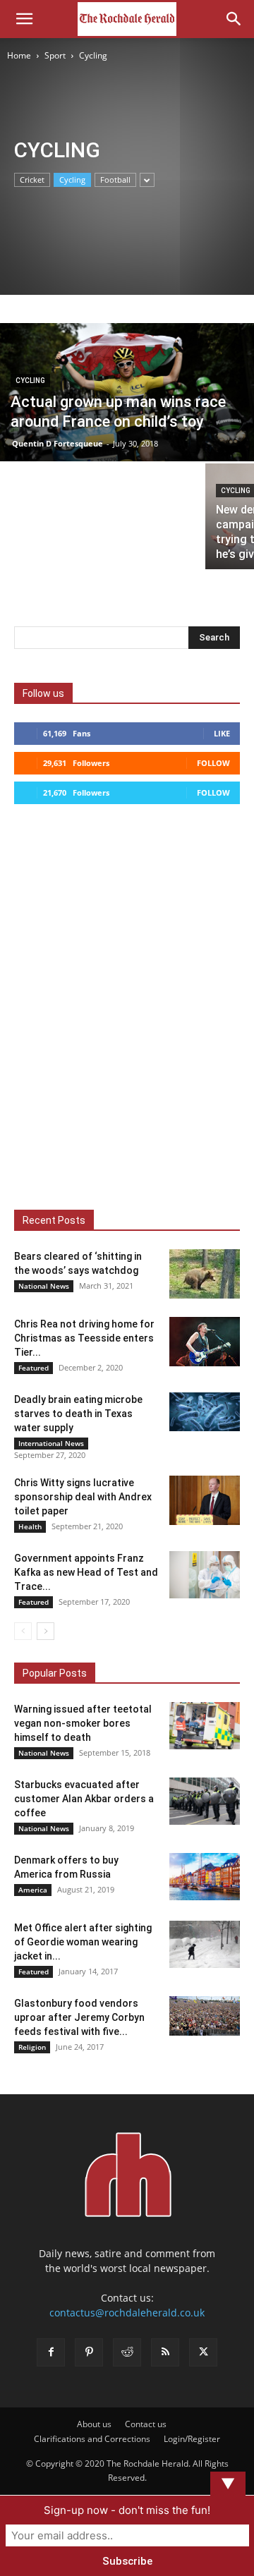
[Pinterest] (89, 2352)
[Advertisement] (57, 115)
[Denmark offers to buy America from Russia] (205, 1877)
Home (19, 55)
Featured (34, 1368)
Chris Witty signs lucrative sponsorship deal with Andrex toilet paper (83, 1497)
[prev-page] (23, 1631)
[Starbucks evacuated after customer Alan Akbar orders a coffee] (205, 1801)
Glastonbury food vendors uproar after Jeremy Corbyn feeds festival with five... (79, 2017)
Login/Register (192, 2439)
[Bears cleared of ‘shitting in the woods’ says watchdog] (205, 1274)
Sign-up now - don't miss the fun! (127, 2510)
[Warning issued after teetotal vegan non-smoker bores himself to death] (205, 1726)
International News (51, 1443)
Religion (32, 2047)
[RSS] (165, 2352)
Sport (55, 55)
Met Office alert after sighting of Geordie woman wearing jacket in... (83, 1942)
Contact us (146, 2424)
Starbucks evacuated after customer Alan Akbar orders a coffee (84, 1799)
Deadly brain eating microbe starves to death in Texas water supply (78, 1414)
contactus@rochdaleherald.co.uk (127, 2313)
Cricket (32, 180)
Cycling (72, 180)
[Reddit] (127, 2352)
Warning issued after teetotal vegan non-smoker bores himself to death (83, 1723)
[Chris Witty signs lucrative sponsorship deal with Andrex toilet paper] (205, 1500)
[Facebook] (51, 2352)
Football (115, 180)
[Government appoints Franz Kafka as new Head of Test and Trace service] (205, 1575)
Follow (213, 763)
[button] (24, 19)
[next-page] (46, 1631)
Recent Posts (54, 1220)
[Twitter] (203, 2352)
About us (94, 2424)
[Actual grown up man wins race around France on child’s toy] (127, 395)
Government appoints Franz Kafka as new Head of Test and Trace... (86, 1572)
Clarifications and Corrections (92, 2439)
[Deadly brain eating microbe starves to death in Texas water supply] (205, 1412)
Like (222, 733)
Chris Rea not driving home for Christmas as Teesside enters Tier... (84, 1338)
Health (30, 1526)
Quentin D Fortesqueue (58, 443)
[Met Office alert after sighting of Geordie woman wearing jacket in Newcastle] (205, 1944)
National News (44, 1286)
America (33, 1890)
